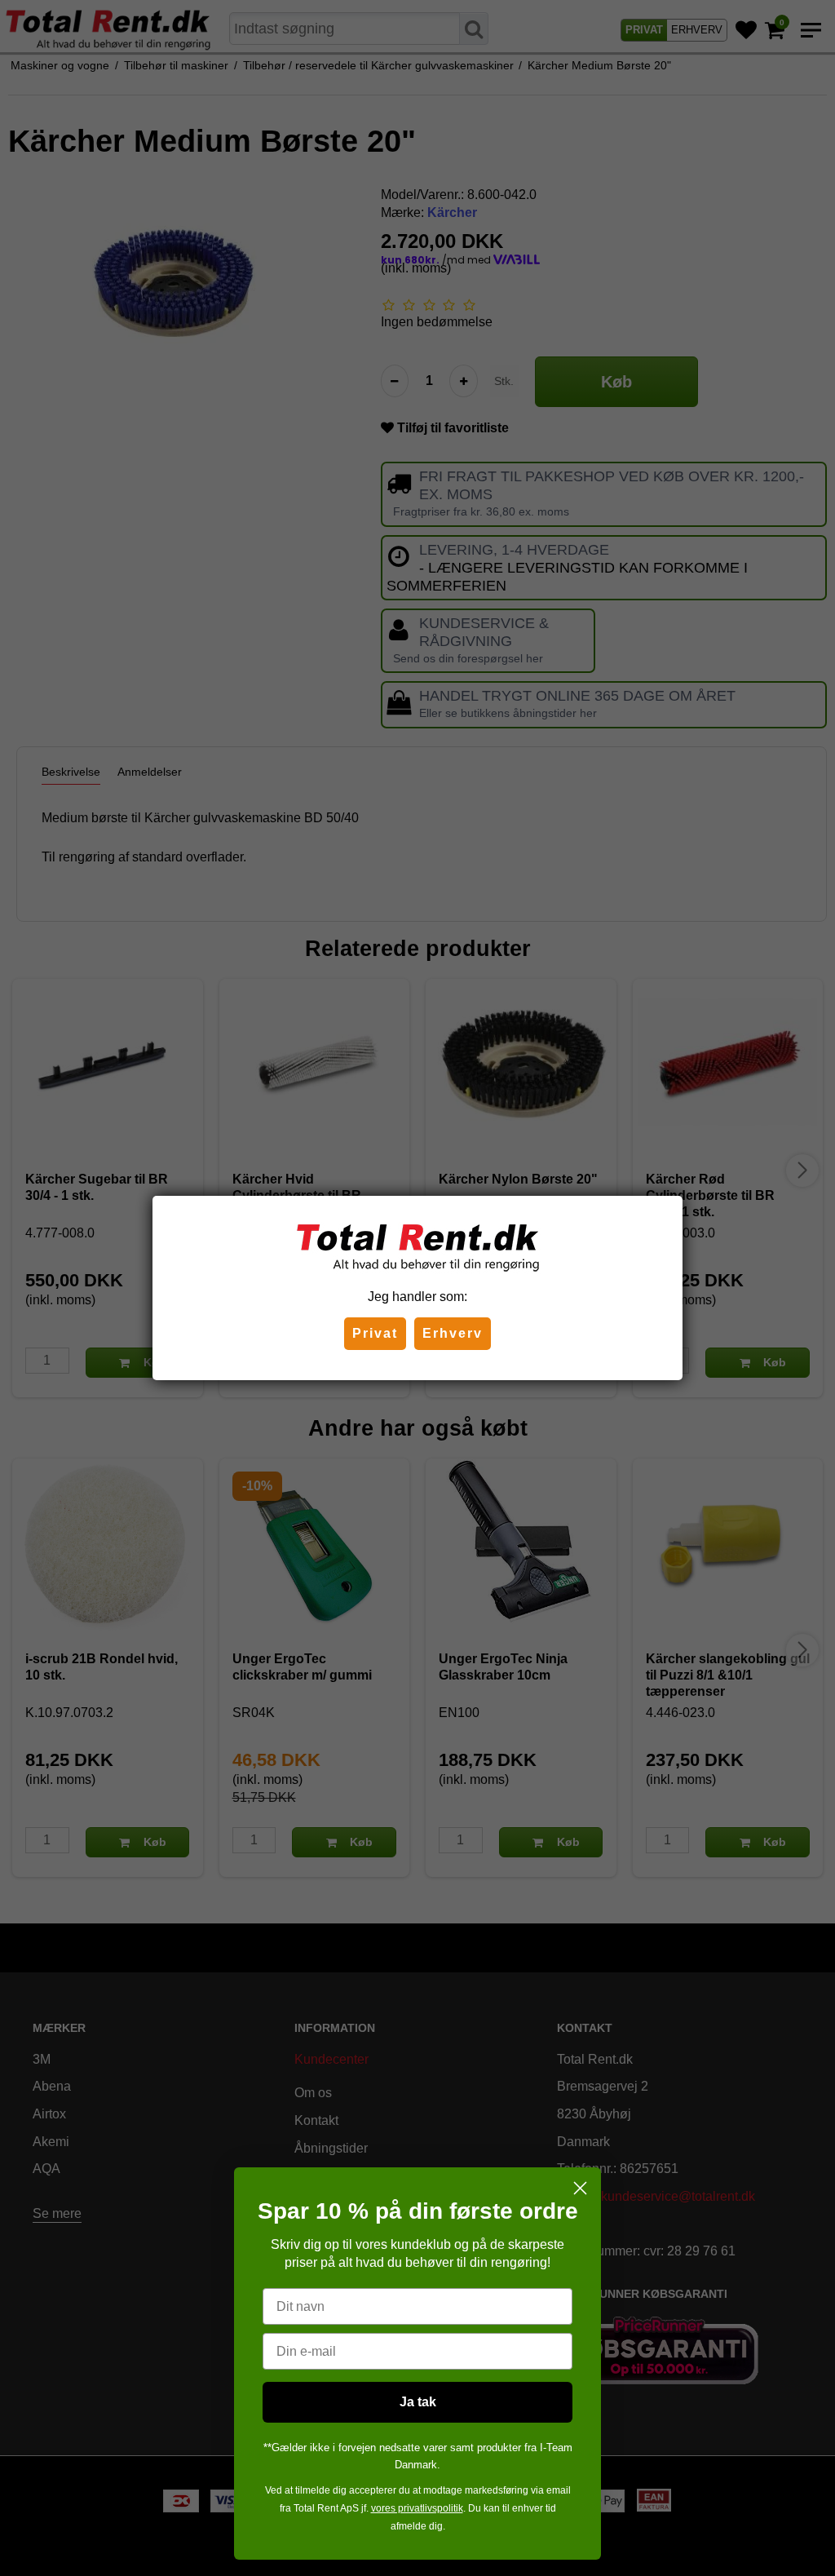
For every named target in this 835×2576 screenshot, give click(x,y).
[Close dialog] (580, 2188)
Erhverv (453, 1333)
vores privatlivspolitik (417, 2508)
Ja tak (418, 2402)
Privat (375, 1333)
